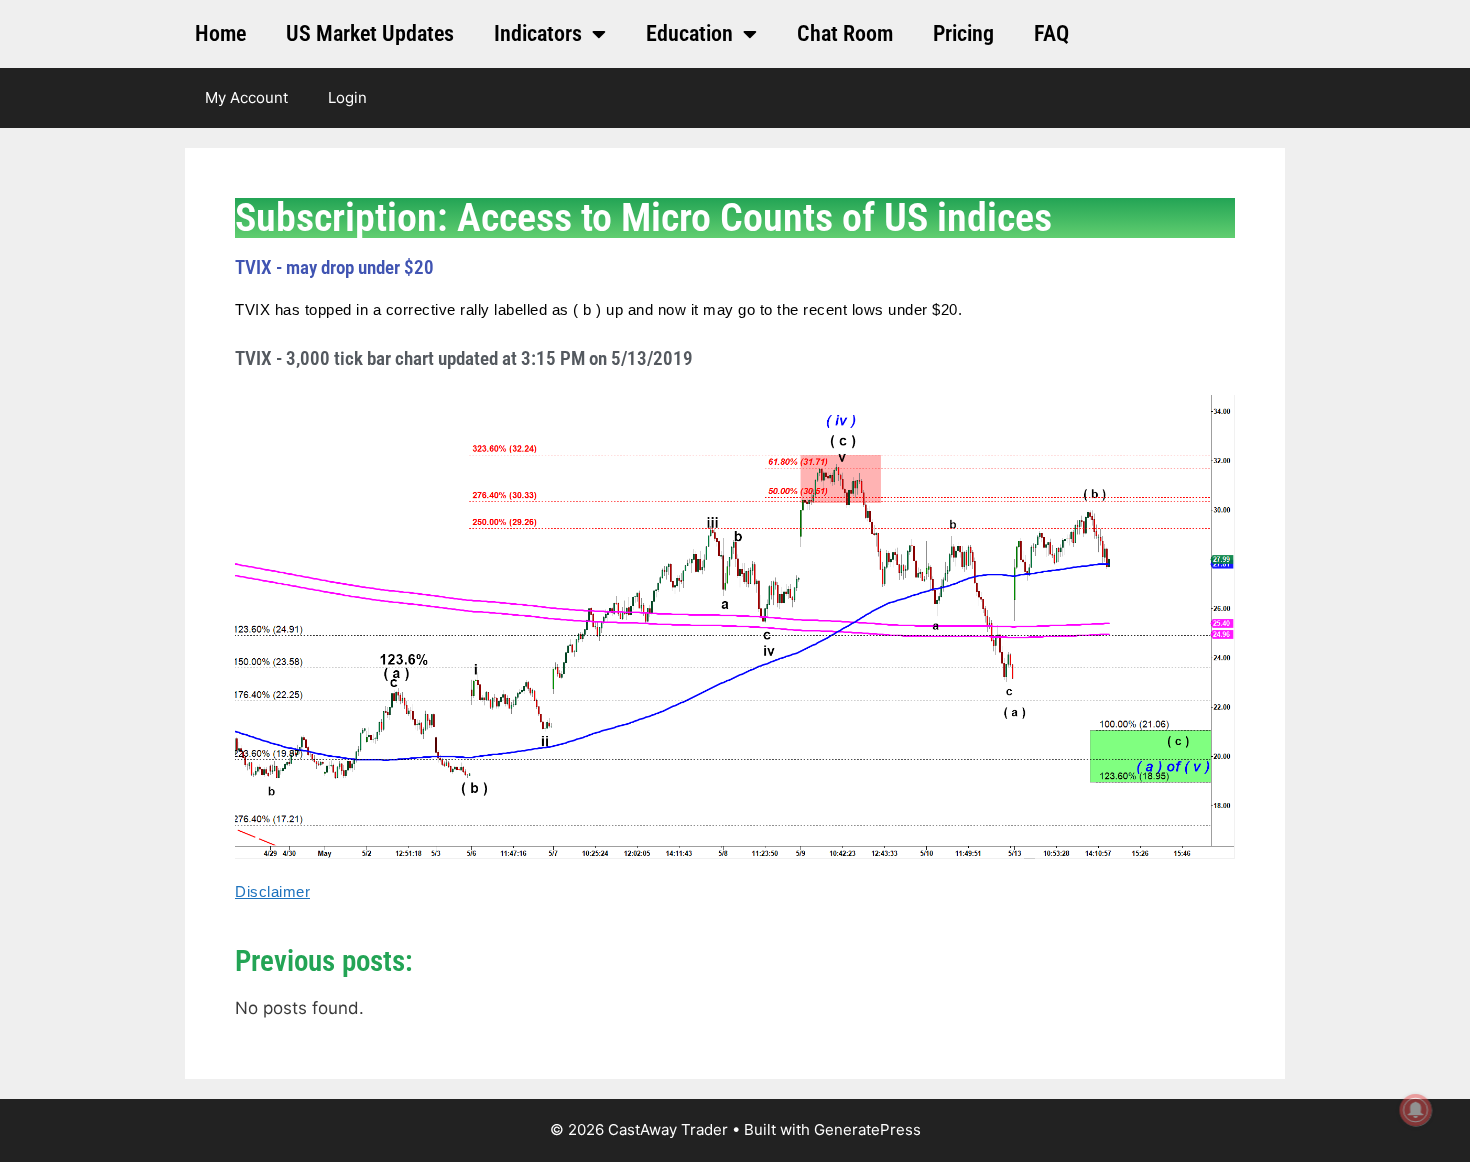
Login (347, 97)
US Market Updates (370, 33)
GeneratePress (867, 1129)
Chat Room (845, 33)
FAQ (1051, 33)
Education (689, 33)
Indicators (538, 33)
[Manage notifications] (1416, 1110)
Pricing (963, 33)
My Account (246, 97)
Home (220, 33)
